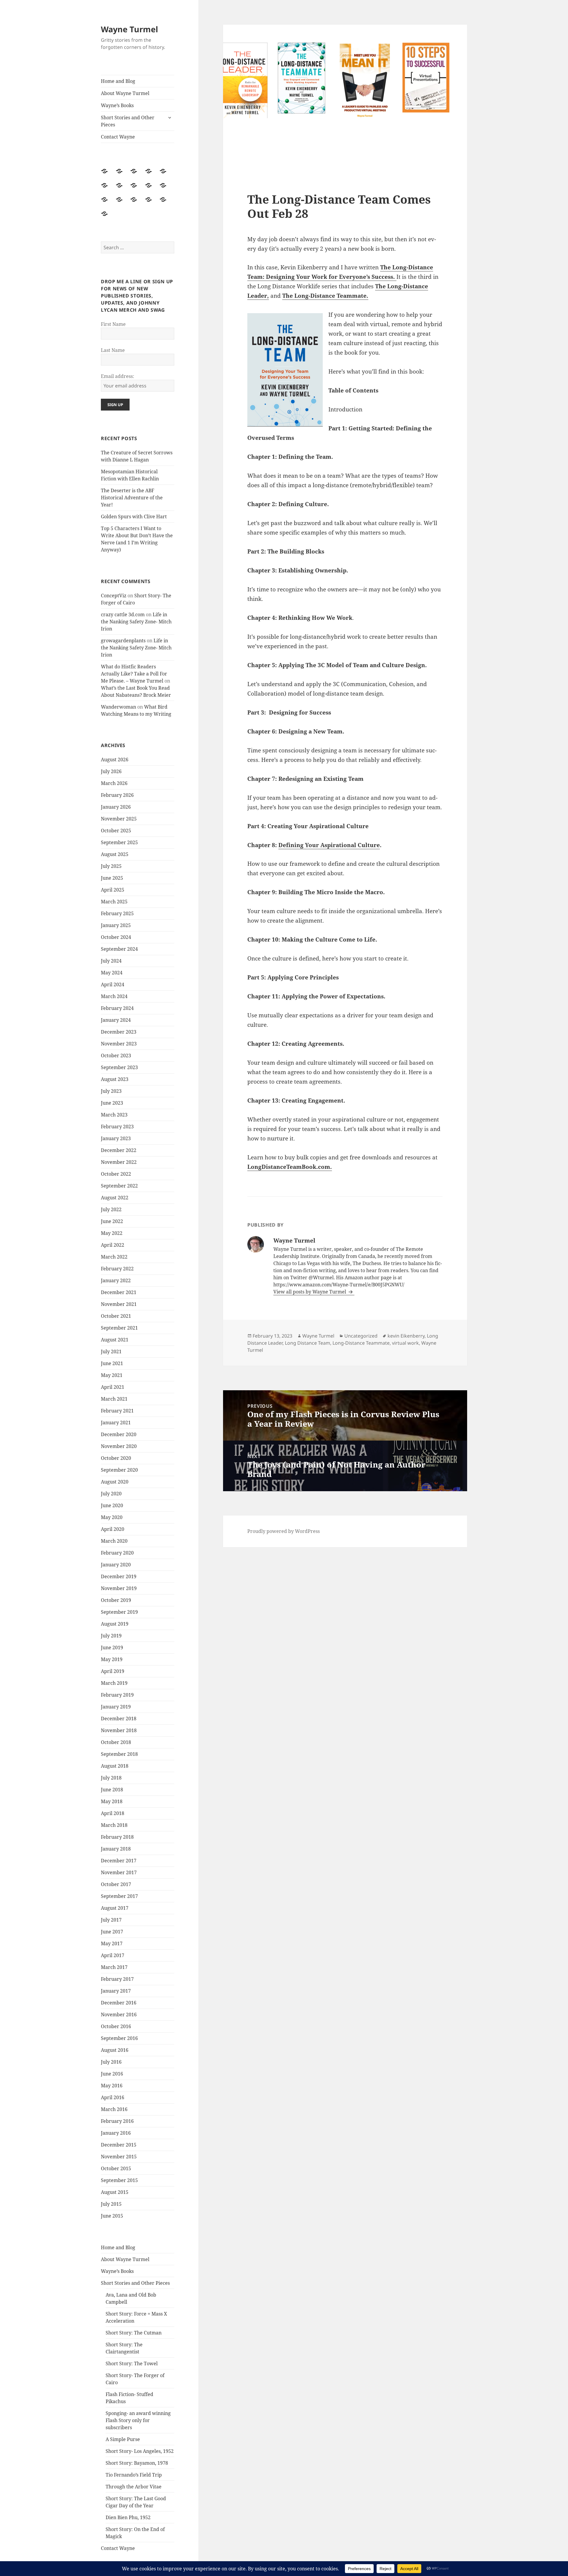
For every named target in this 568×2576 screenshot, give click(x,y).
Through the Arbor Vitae (134, 2487)
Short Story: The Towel (132, 2363)
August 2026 (115, 760)
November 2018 (119, 1730)
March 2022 (114, 1257)
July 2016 (111, 2062)
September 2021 (119, 1328)
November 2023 (119, 1044)
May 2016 (112, 2086)
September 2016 (119, 2038)
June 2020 (112, 1505)
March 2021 (114, 1399)
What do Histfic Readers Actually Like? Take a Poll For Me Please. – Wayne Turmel (134, 674)
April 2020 (113, 1529)
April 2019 (113, 1671)
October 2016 (116, 2026)
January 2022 (116, 1280)
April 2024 (113, 984)
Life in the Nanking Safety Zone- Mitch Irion (136, 622)
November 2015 (119, 2157)
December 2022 (119, 1150)
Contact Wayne (118, 137)
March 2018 (114, 1825)
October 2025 (116, 831)
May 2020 (112, 1517)
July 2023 (111, 1091)
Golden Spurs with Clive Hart (134, 517)
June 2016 (112, 2074)
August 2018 (115, 1766)
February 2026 (117, 795)
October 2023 (116, 1055)
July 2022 (111, 1209)
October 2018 (116, 1742)
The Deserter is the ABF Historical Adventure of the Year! (132, 498)
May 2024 (112, 973)
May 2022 (112, 1233)
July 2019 (111, 1636)
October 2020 (116, 1458)
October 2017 (116, 1884)
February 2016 (117, 2121)
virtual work (405, 1343)
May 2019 (112, 1659)
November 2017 (119, 1872)
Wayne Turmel (129, 29)
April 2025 (113, 890)
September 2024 (119, 949)
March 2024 (114, 996)
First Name (113, 324)
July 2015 (111, 2204)
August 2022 (115, 1198)
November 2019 (119, 1588)
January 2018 (116, 1849)
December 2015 (119, 2145)
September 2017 (119, 1896)
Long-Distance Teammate (361, 1343)
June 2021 (112, 1363)
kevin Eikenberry (406, 1336)
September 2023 (119, 1067)
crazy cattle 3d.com (123, 614)
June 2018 (112, 1790)
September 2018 (119, 1754)
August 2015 (115, 2192)
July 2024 (111, 961)
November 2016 (119, 2015)
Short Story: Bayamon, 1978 (137, 2463)
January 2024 (116, 1020)
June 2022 (112, 1221)
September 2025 (119, 842)
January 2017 (116, 1991)
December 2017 (119, 1861)
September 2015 (119, 2180)
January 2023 (116, 1138)
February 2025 (117, 913)
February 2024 (117, 1008)
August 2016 (115, 2050)
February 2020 (117, 1553)
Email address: (118, 376)
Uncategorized (361, 1336)
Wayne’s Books (117, 105)
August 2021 (115, 1340)
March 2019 (114, 1683)
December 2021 (119, 1292)
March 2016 (114, 2109)
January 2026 (116, 807)
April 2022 (113, 1245)
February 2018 (117, 1837)
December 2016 (119, 2003)
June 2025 (112, 878)
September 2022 (119, 1186)
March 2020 (114, 1541)
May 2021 (112, 1375)
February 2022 (117, 1269)
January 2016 (116, 2133)
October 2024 (116, 937)
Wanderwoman (118, 707)
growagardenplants (123, 641)
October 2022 (116, 1174)
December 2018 (119, 1719)
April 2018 (113, 1813)
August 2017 (115, 1908)
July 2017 (111, 1920)
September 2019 (119, 1612)
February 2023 (117, 1127)
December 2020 (119, 1434)
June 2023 (112, 1103)
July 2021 (111, 1351)
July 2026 (111, 771)
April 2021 (113, 1387)
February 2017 (117, 1979)
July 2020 (111, 1494)
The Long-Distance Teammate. (325, 296)
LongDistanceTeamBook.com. (290, 1167)
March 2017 (114, 1967)
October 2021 (116, 1316)
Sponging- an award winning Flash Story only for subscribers (138, 2420)
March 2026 (114, 783)
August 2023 (115, 1079)
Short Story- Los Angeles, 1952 (140, 2451)
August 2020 (115, 1482)
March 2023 (114, 1115)
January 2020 (116, 1565)
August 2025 (115, 854)
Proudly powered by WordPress (284, 1531)
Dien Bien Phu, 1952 (128, 2517)
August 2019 (115, 1624)
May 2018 (112, 1801)
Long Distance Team (308, 1343)
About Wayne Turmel (125, 93)
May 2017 (112, 1943)
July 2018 (111, 1778)
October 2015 (116, 2168)
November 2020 (119, 1446)
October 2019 (116, 1600)
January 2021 (116, 1423)
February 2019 (117, 1695)
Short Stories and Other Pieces (128, 121)
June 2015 (112, 2216)
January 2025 (116, 925)
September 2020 (119, 1470)
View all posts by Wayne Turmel (310, 1292)
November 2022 (119, 1162)
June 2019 (112, 1647)
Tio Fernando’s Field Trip (134, 2475)
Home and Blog (118, 81)
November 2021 (119, 1304)
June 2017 (112, 1932)
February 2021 (117, 1411)
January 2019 (116, 1707)
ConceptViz (114, 596)
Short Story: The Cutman (134, 2333)
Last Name (113, 350)
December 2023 (119, 1032)
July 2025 (111, 866)
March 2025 (114, 902)
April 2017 (113, 1955)
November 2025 (119, 819)
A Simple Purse (123, 2439)
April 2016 (113, 2097)
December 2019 (119, 1576)
